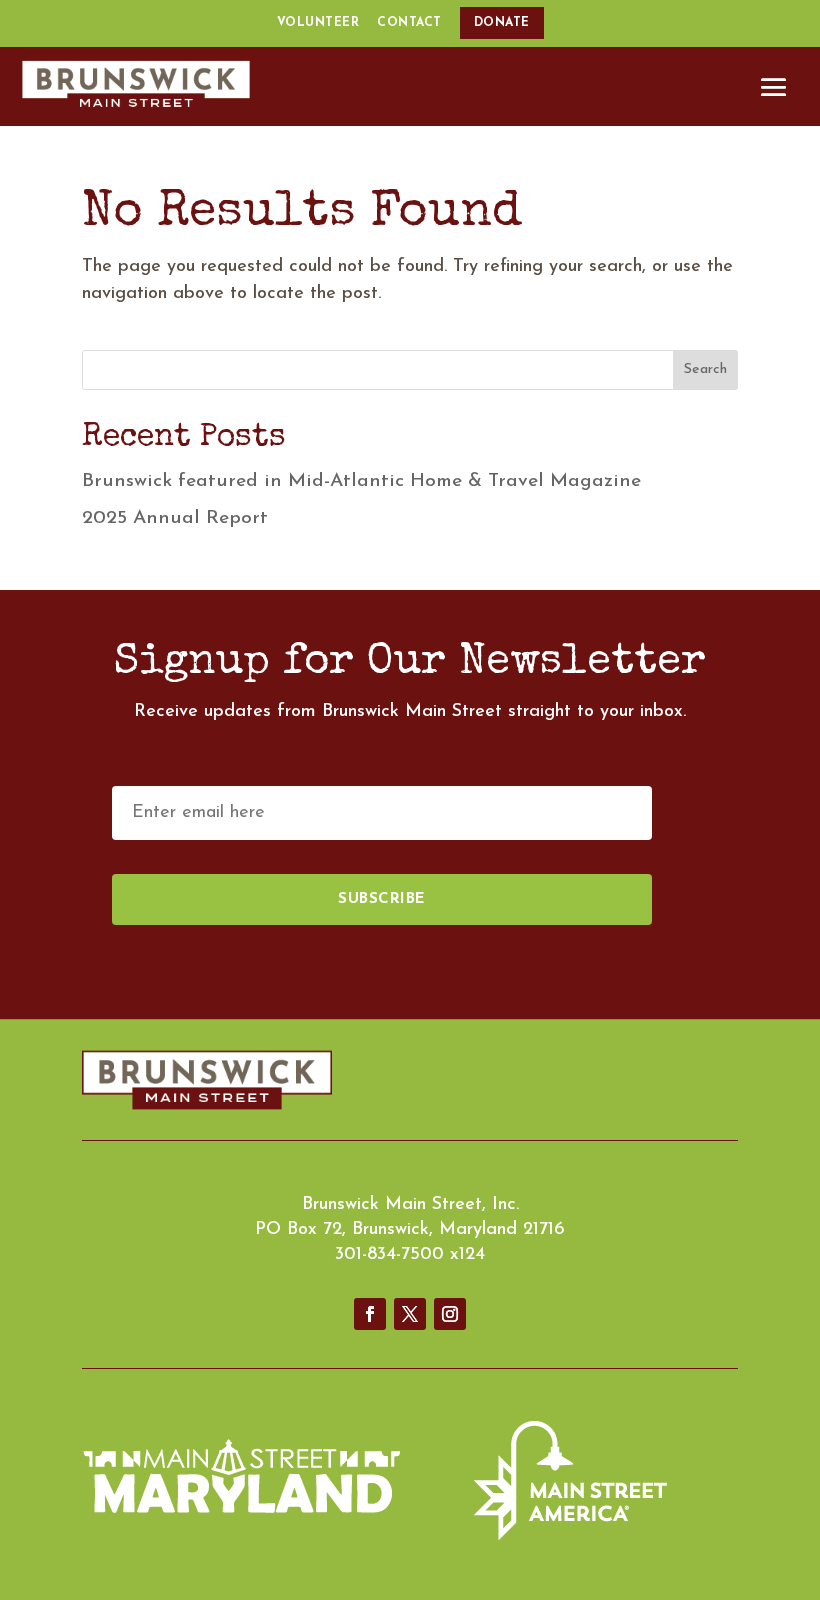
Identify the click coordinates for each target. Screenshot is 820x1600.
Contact (409, 23)
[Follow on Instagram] (450, 1314)
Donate (502, 23)
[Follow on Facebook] (370, 1314)
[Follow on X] (410, 1314)
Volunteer (318, 23)
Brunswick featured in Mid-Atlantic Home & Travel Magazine (361, 481)
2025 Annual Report (175, 518)
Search (705, 369)
